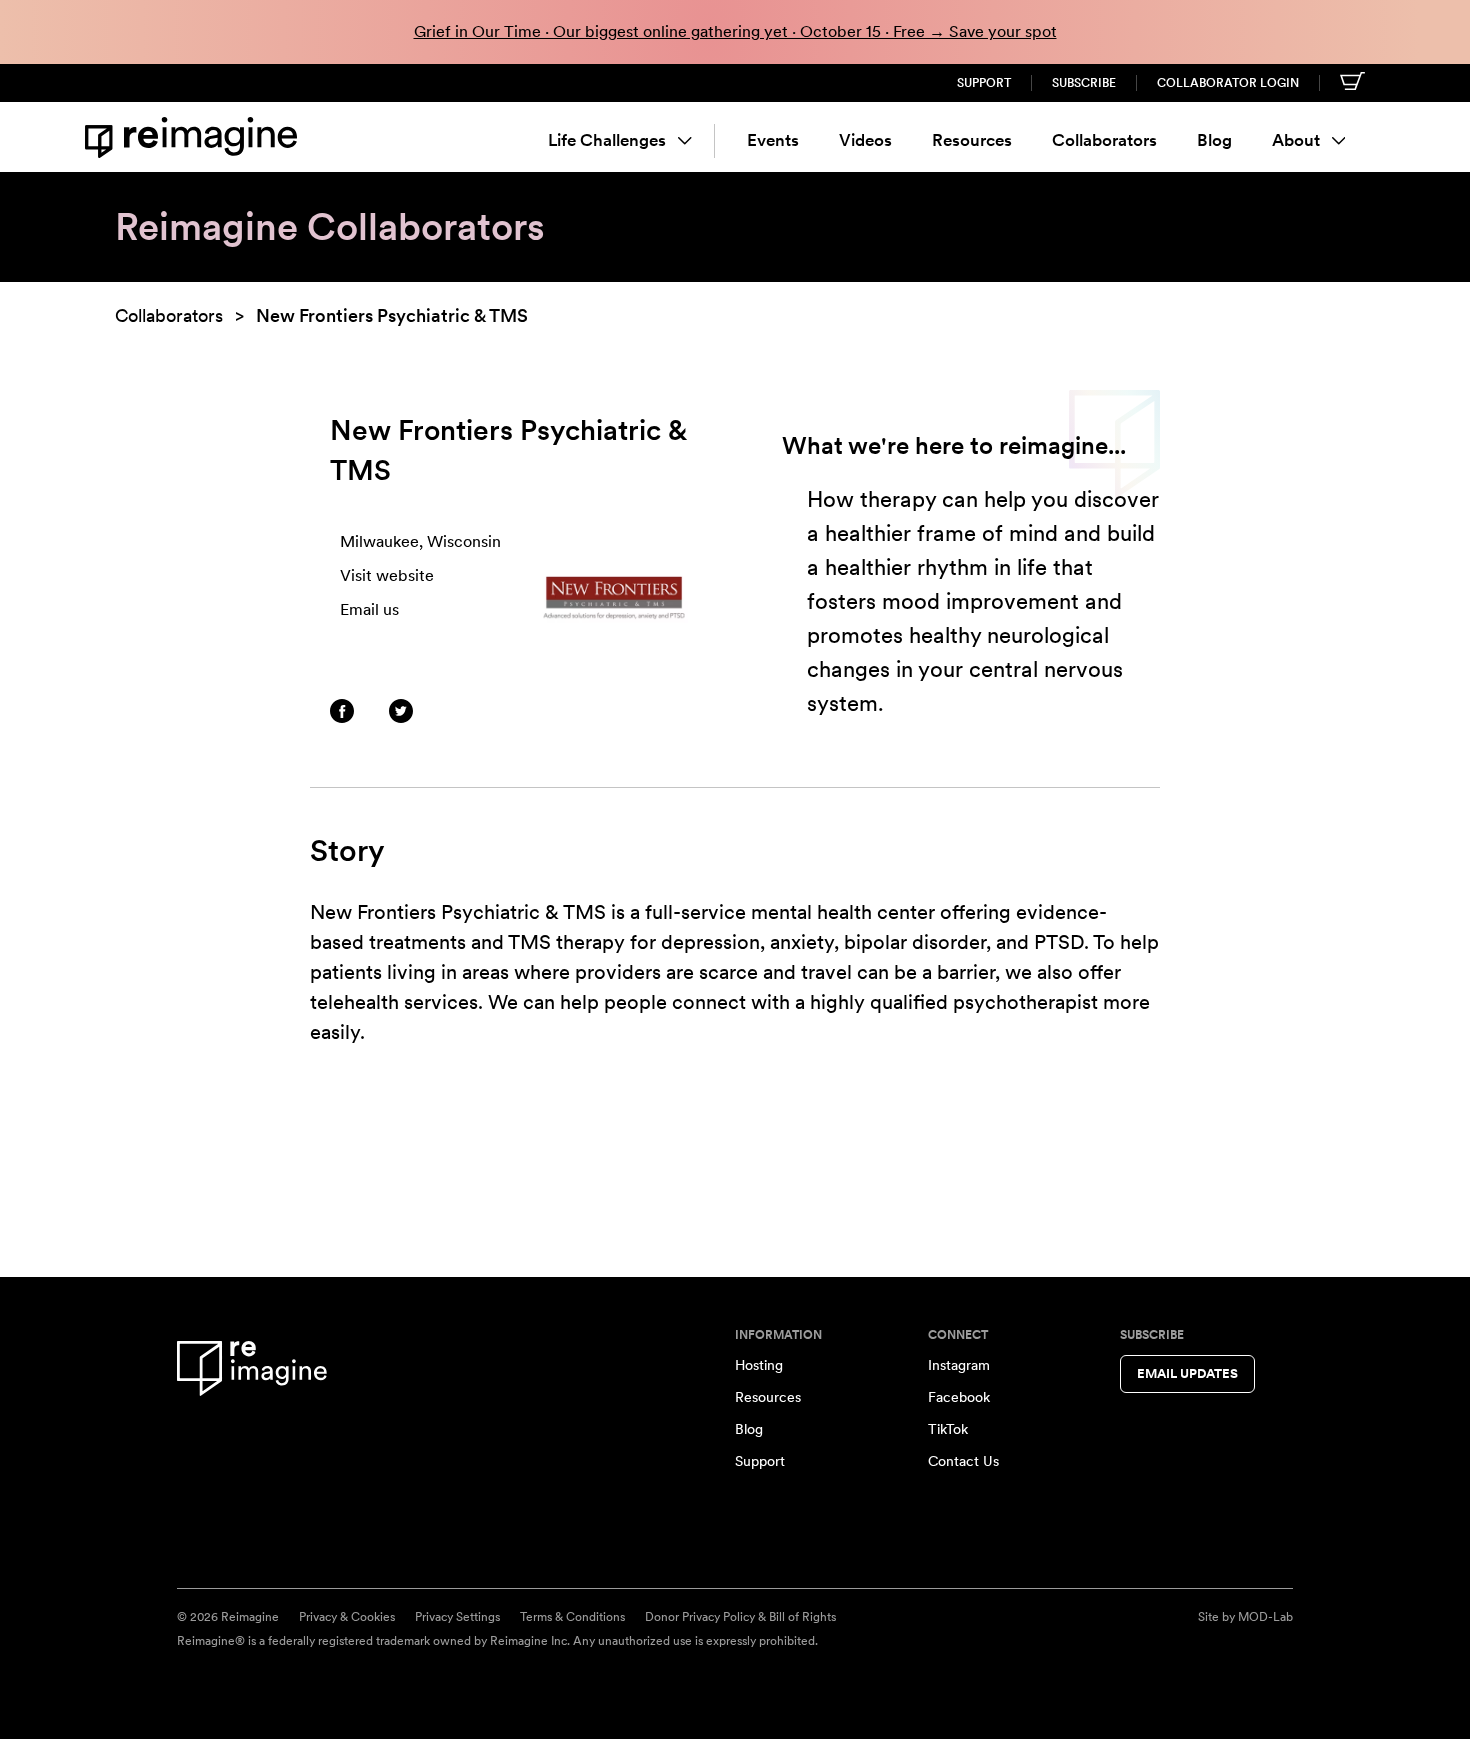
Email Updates (1187, 1373)
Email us (369, 609)
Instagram (959, 1365)
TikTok (948, 1429)
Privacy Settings (457, 1617)
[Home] (195, 137)
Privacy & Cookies (347, 1617)
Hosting (759, 1365)
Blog (1214, 140)
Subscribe (1084, 83)
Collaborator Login (1228, 83)
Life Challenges (607, 140)
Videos (865, 140)
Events (773, 140)
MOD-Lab (1265, 1617)
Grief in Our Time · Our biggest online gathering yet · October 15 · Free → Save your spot (735, 31)
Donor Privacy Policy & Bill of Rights (740, 1617)
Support (984, 83)
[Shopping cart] (1352, 81)
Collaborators (1104, 140)
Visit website (387, 575)
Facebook (959, 1397)
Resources (972, 140)
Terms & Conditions (572, 1617)
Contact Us (963, 1461)
